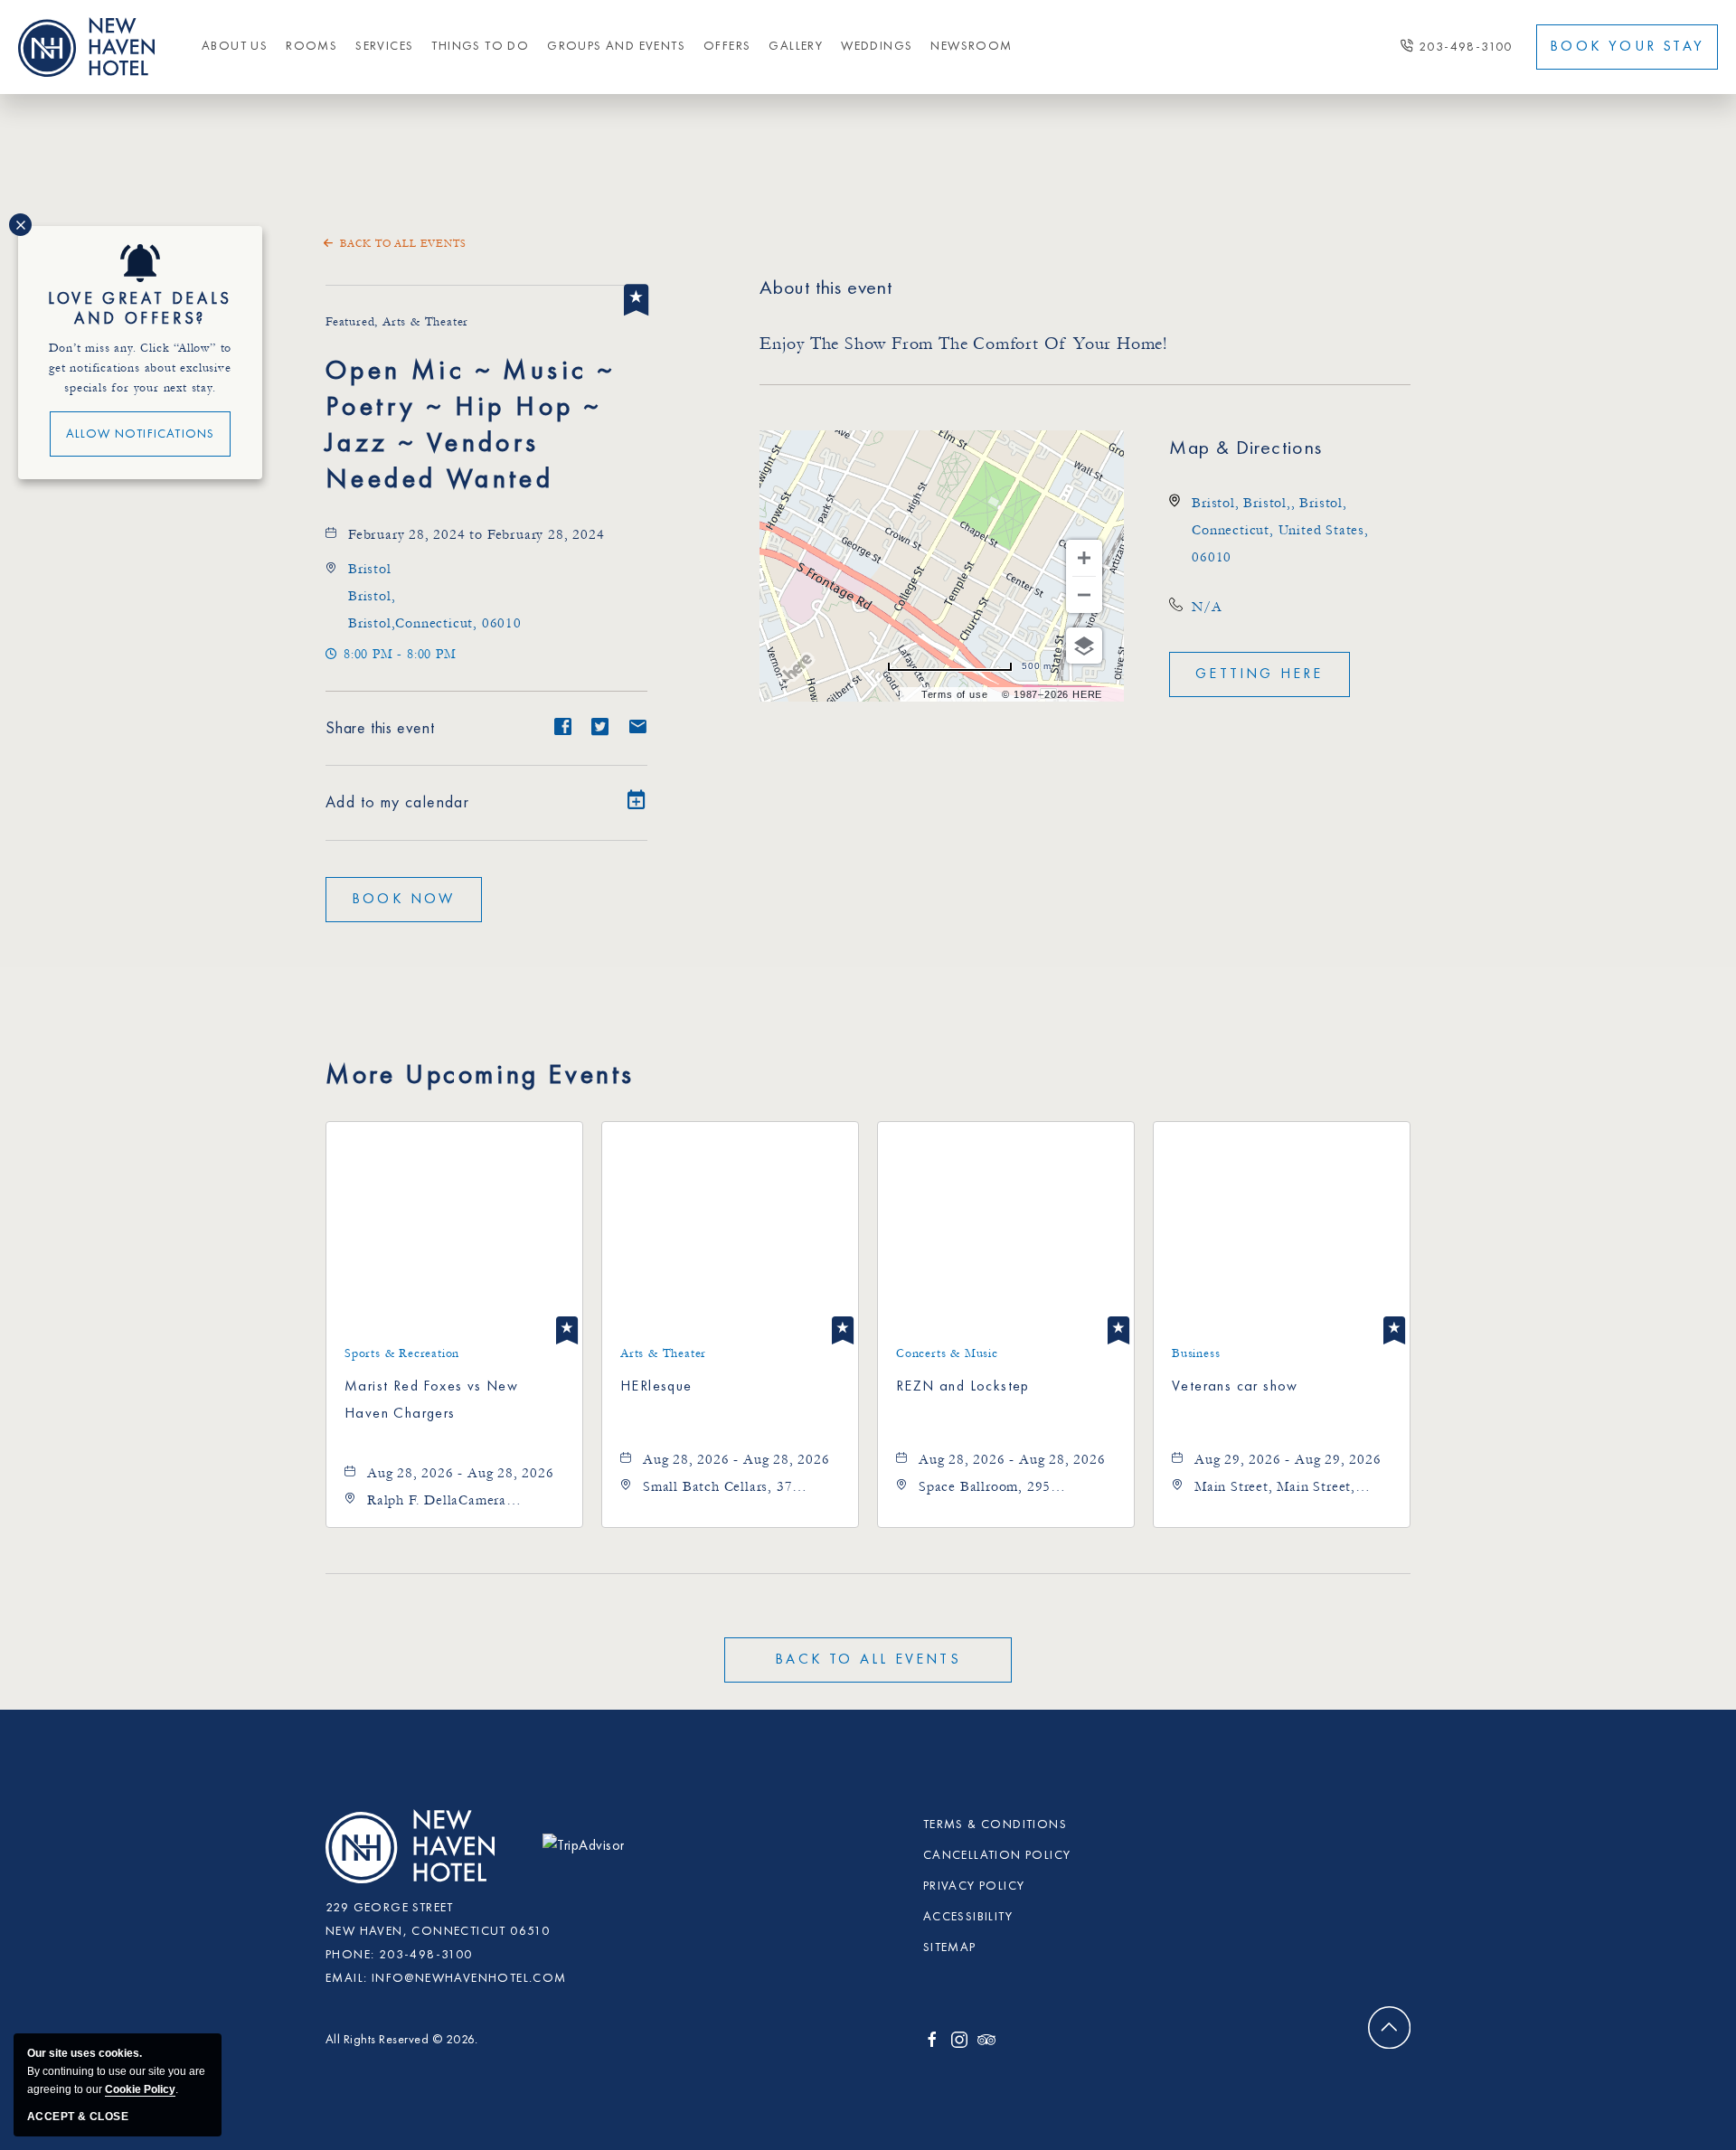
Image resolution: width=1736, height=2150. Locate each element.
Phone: (350, 1955)
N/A (1207, 607)
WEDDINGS (877, 46)
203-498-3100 (1466, 47)
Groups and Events (616, 46)
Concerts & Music (947, 1353)
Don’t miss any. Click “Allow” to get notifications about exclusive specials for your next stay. (141, 368)
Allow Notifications (141, 434)
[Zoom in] (1084, 558)
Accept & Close (78, 2117)
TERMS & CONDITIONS (995, 1825)
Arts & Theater (663, 1353)
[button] (404, 900)
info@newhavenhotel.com (469, 1978)
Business (1196, 1353)
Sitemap (950, 1947)
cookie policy (140, 2089)
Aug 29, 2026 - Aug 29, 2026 (1288, 1459)
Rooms (311, 46)
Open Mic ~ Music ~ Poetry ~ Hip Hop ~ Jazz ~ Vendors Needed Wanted (470, 426)
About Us (235, 46)
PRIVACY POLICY (974, 1886)
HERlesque (656, 1387)
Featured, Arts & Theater (397, 322)
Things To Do (480, 46)
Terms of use (955, 694)
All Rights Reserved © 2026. (402, 2040)
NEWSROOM (971, 46)
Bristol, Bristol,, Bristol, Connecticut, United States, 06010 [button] (1280, 530)
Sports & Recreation (402, 1353)
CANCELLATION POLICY (997, 1855)
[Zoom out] (1084, 595)
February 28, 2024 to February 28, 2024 (476, 534)
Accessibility (968, 1917)
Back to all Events (403, 244)
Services (384, 46)
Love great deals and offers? (140, 309)
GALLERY (796, 46)
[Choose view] (1084, 646)
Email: (346, 1978)
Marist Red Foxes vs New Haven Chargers (431, 1400)
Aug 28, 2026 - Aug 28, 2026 (461, 1473)
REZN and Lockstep (963, 1387)
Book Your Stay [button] (1627, 47)
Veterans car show (1235, 1387)
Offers (727, 46)
